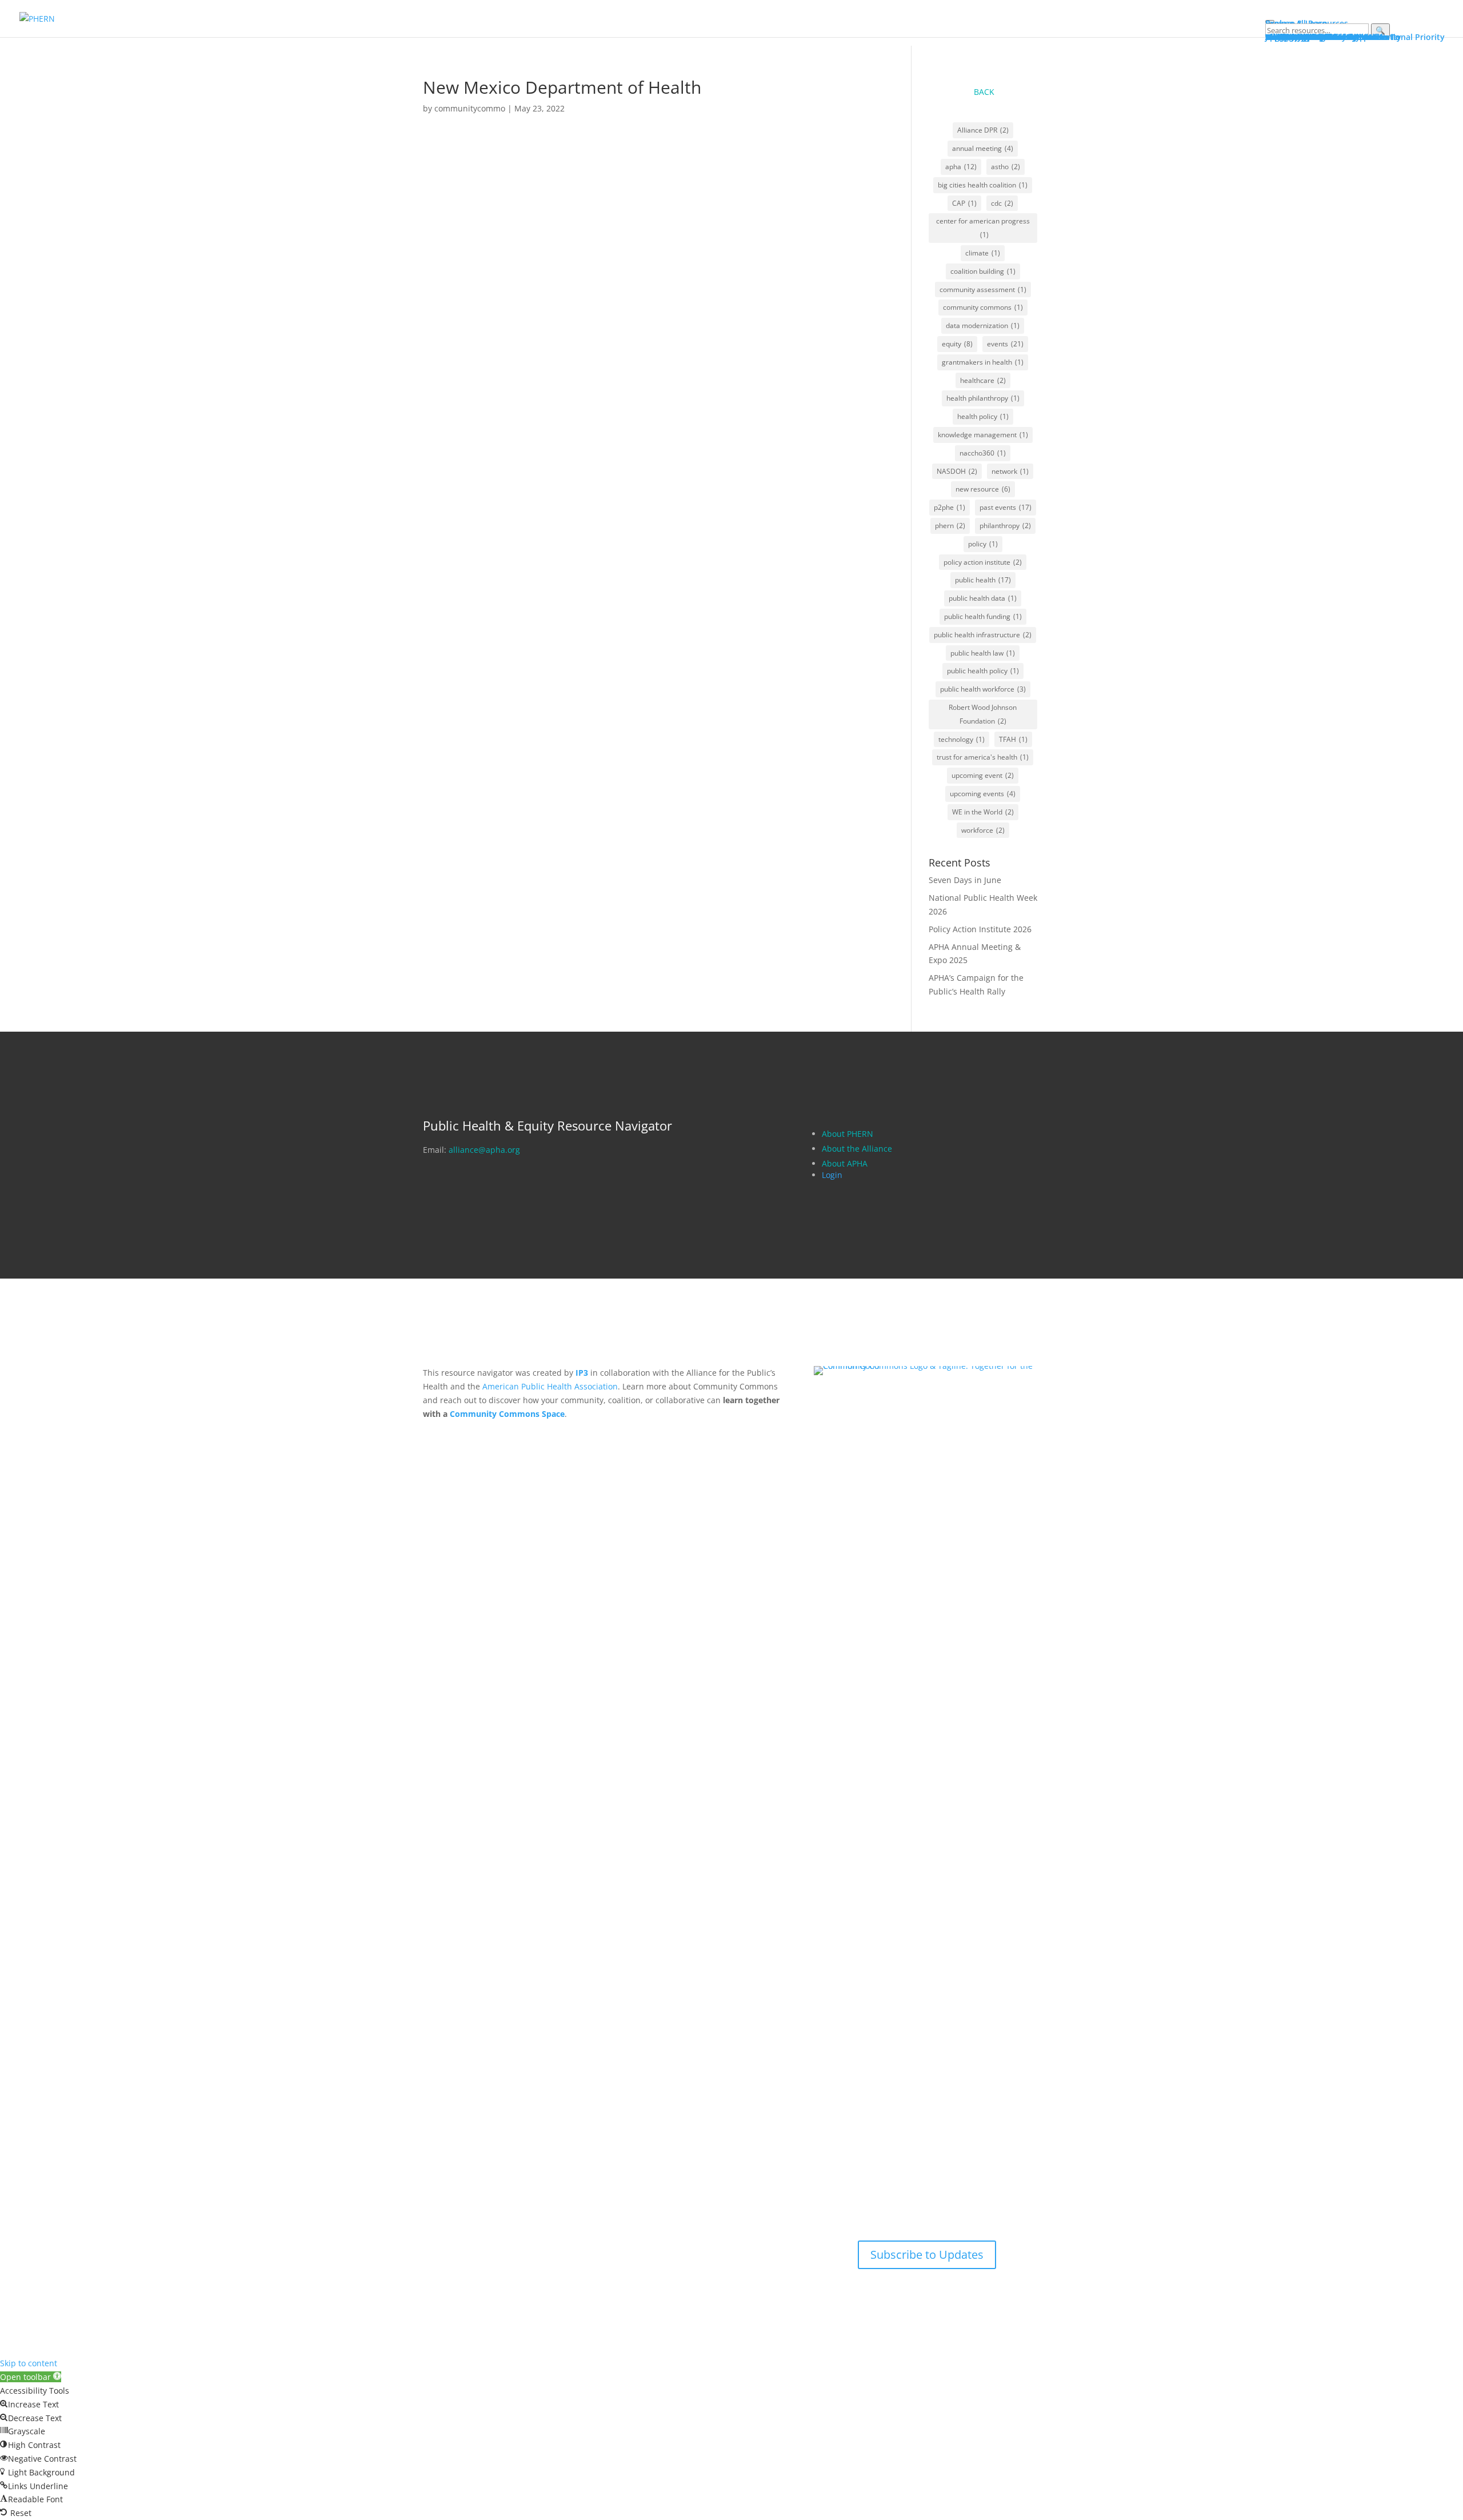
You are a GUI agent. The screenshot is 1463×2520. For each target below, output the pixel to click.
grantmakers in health (983, 362)
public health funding (983, 616)
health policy (983, 416)
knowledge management (983, 435)
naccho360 (983, 453)
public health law (983, 653)
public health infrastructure (983, 635)
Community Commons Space (507, 1414)
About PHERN (848, 1134)
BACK (984, 92)
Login (832, 1175)
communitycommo (470, 108)
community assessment (983, 289)
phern (950, 526)
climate (983, 253)
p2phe (950, 507)
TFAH (1013, 739)
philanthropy (1005, 526)
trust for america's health (983, 757)
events (1005, 344)
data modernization (983, 326)
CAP (964, 203)
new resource (983, 489)
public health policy (983, 671)
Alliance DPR (983, 130)
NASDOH (957, 471)
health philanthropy (983, 398)
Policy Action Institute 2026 (980, 929)
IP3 (582, 1373)
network (1010, 471)
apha (961, 167)
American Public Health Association (550, 1386)
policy (983, 544)
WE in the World (983, 812)
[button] (31, 2377)
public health (983, 580)
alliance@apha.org (484, 1150)
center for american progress (983, 228)
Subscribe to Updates (927, 2255)
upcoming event (983, 775)
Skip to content (29, 2363)
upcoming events (983, 794)
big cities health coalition (983, 185)
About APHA (846, 1163)
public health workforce (983, 689)
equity (957, 344)
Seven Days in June (965, 880)
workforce (983, 830)
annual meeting (983, 148)
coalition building (983, 271)
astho (1006, 167)
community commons (983, 307)
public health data (983, 598)
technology (962, 739)
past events (1006, 507)
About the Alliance (857, 1149)
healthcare (983, 380)
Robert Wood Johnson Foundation (983, 714)
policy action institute (983, 562)
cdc (1002, 203)
